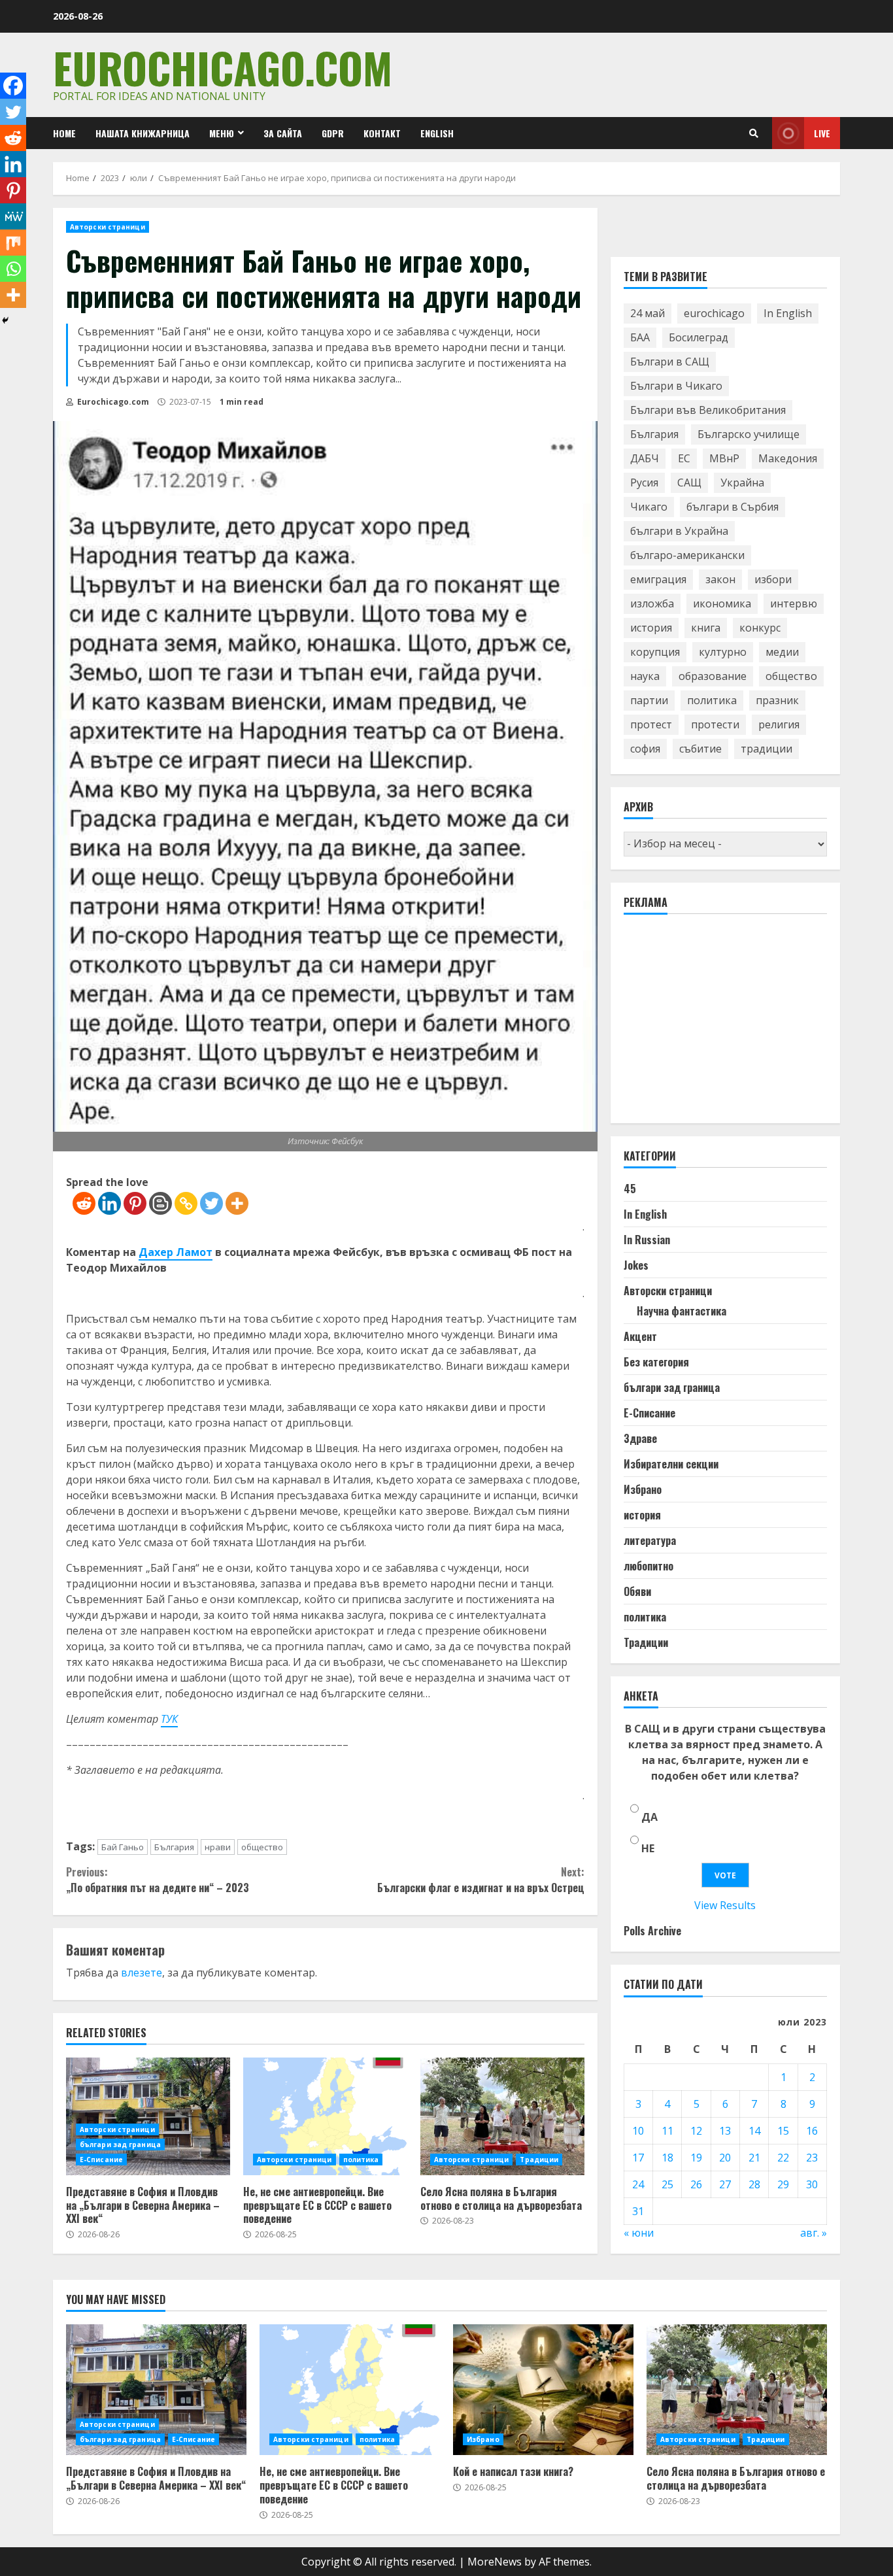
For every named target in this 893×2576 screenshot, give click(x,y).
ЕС (684, 459)
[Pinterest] (135, 1203)
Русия (644, 483)
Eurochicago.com (223, 67)
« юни (639, 2233)
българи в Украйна (679, 532)
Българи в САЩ (670, 362)
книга (706, 628)
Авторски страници (108, 227)
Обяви (637, 1592)
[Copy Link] (186, 1203)
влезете (142, 1973)
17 (638, 2158)
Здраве (640, 1439)
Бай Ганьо (123, 1847)
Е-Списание (101, 2160)
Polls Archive (652, 1931)
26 (696, 2184)
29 (783, 2184)
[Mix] (13, 243)
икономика (722, 604)
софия (645, 749)
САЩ (689, 483)
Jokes (636, 1266)
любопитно (649, 1567)
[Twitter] (211, 1203)
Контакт (382, 133)
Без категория (656, 1363)
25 (667, 2184)
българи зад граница (120, 2144)
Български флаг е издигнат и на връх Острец (480, 1880)
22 (783, 2158)
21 (754, 2158)
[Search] (754, 133)
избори (773, 580)
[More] (237, 1203)
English (437, 133)
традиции (767, 749)
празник (777, 701)
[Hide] (5, 320)
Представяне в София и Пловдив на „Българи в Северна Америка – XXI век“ (148, 2116)
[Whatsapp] (13, 269)
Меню (222, 133)
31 (638, 2211)
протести (715, 725)
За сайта (283, 133)
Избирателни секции (671, 1465)
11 (667, 2131)
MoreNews (495, 2562)
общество (262, 1847)
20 (725, 2158)
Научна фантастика (682, 1312)
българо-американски (687, 556)
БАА (640, 338)
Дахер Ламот (176, 1252)
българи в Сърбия (733, 507)
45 (630, 1189)
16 (812, 2131)
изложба (652, 604)
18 (667, 2158)
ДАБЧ (645, 459)
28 (754, 2184)
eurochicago (714, 314)
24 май (648, 314)
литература (650, 1541)
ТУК (169, 1719)
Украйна (742, 483)
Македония (788, 459)
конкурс (760, 628)
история (651, 628)
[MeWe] (13, 216)
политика (361, 2160)
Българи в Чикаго (676, 386)
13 (725, 2131)
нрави (218, 1847)
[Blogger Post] (160, 1203)
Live (822, 133)
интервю (794, 604)
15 (783, 2131)
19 (696, 2158)
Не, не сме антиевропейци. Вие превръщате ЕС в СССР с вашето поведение (325, 2116)
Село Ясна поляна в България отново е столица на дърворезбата (502, 2116)
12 (696, 2131)
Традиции (539, 2160)
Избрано (643, 1490)
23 (812, 2158)
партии (649, 701)
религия (779, 725)
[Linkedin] (110, 1203)
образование (713, 677)
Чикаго (649, 507)
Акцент (640, 1337)
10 (638, 2131)
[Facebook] (13, 86)
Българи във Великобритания (708, 411)
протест (651, 725)
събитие (700, 749)
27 (725, 2184)
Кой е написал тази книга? (543, 2390)
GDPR (333, 133)
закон (720, 580)
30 (812, 2184)
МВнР (724, 459)
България (174, 1847)
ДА (649, 1818)
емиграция (658, 580)
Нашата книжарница (143, 133)
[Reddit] (84, 1203)
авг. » (814, 2233)
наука (645, 677)
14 (754, 2131)
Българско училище (749, 435)
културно (723, 652)
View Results (725, 1906)
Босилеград (699, 338)
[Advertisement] (722, 1025)
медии (782, 652)
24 (638, 2184)
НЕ (648, 1849)
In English (788, 314)
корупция (655, 652)
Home (64, 133)
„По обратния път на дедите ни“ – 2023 (158, 1880)
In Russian (647, 1240)
